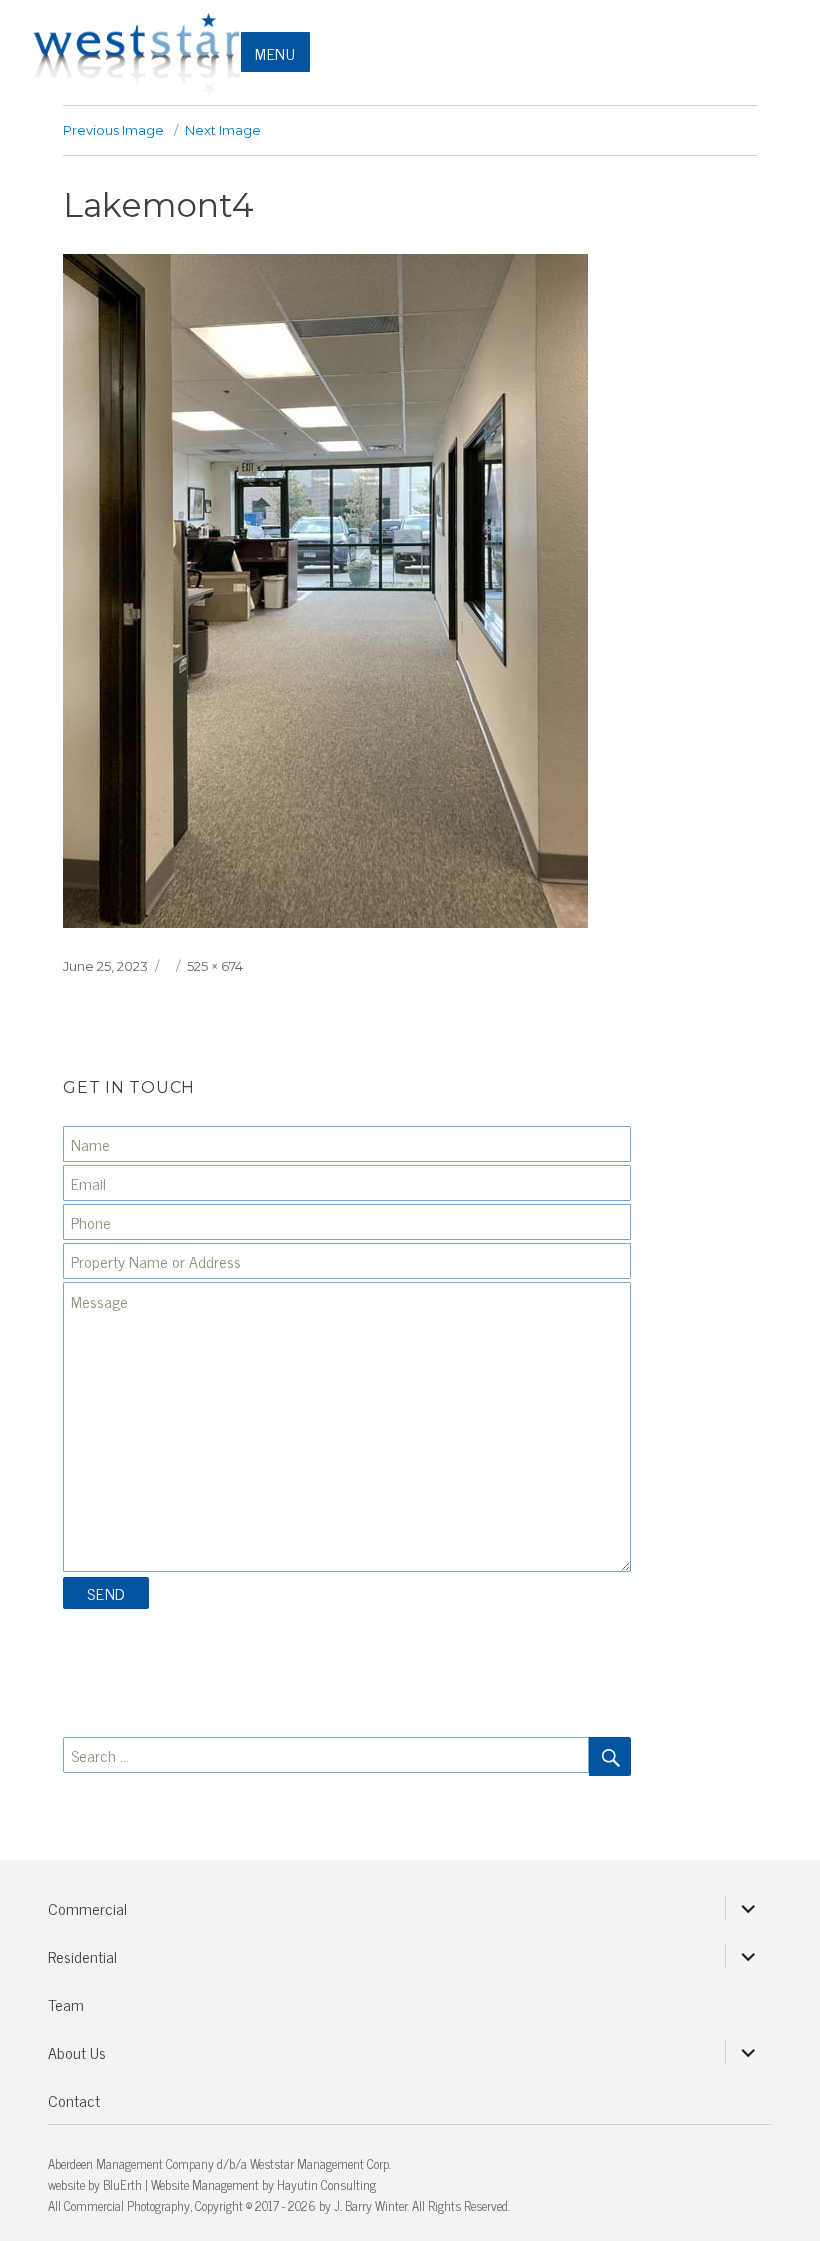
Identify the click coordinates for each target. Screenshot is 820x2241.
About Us (77, 2052)
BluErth (122, 2184)
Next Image (223, 130)
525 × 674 (215, 966)
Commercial (87, 1908)
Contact (74, 2100)
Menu (275, 53)
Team (66, 2004)
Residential (82, 1956)
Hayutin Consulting (326, 2184)
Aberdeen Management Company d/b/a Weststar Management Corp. (219, 2163)
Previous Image (113, 130)
